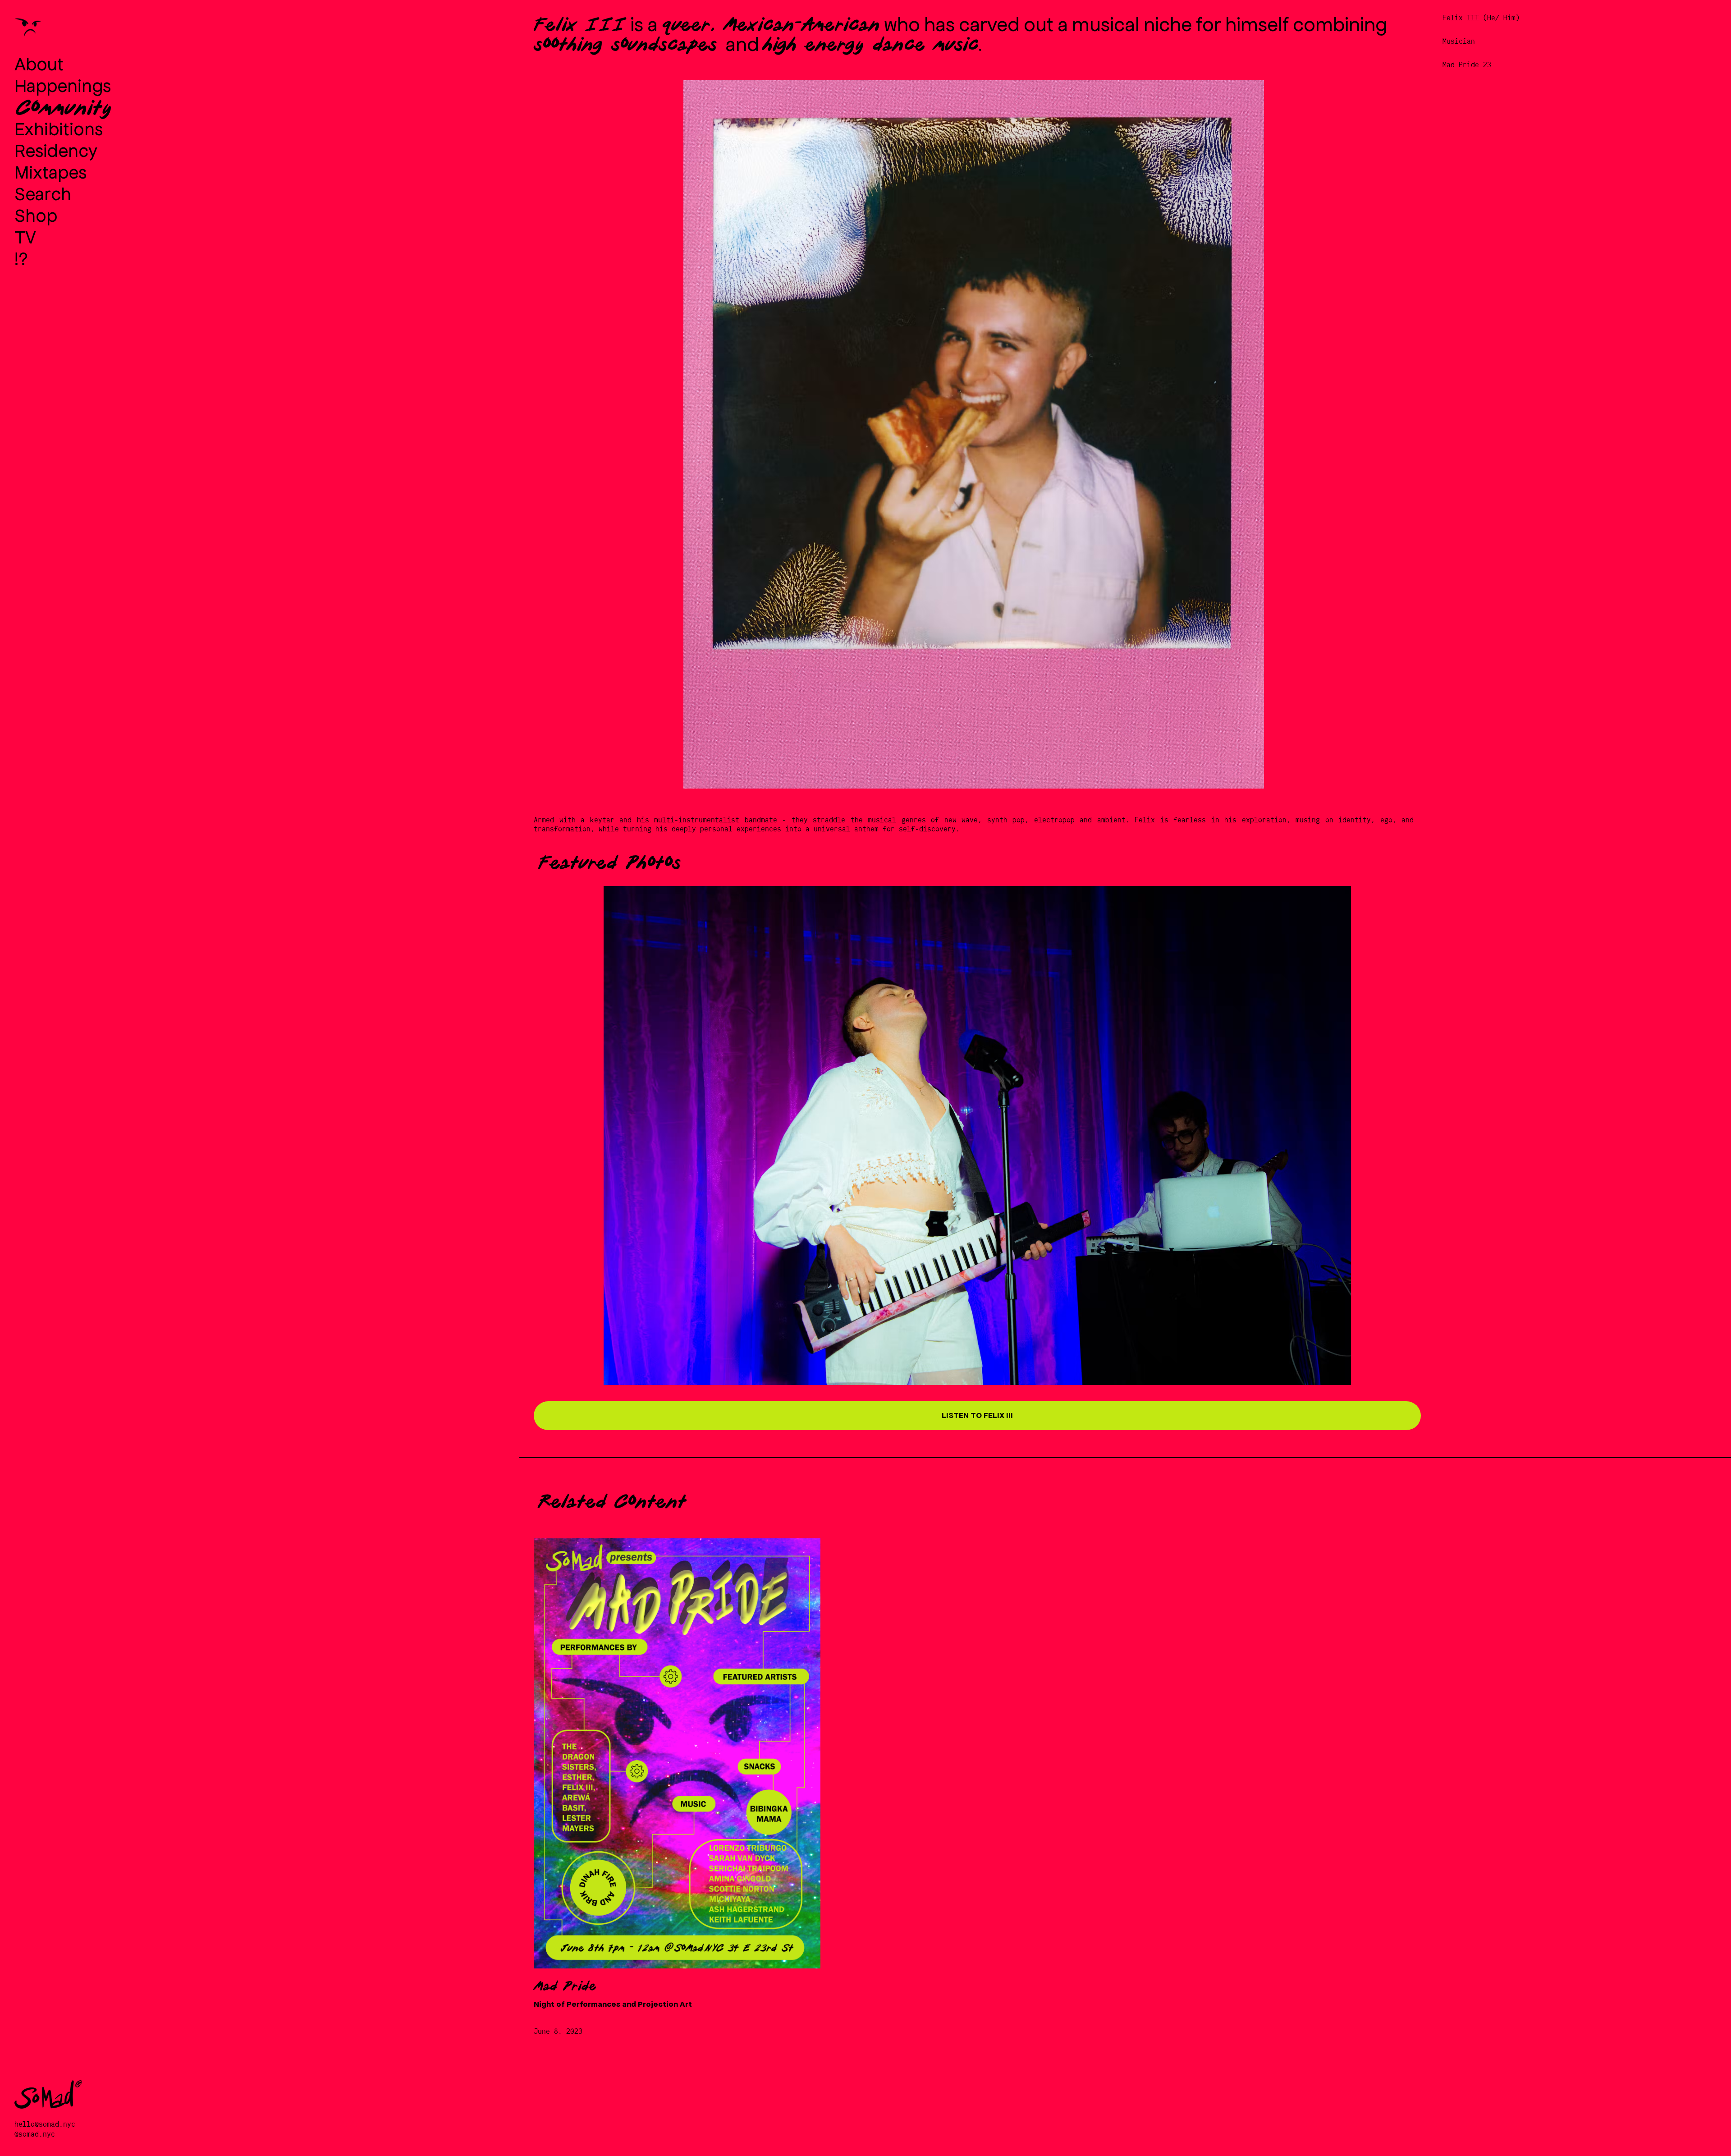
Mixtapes (50, 171)
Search (43, 193)
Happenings (63, 85)
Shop (36, 215)
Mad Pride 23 (1467, 65)
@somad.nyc (35, 2134)
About (39, 63)
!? (21, 258)
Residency (56, 150)
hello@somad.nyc (45, 2124)
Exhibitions (59, 128)
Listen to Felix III (977, 1415)
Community (64, 106)
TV (25, 236)
